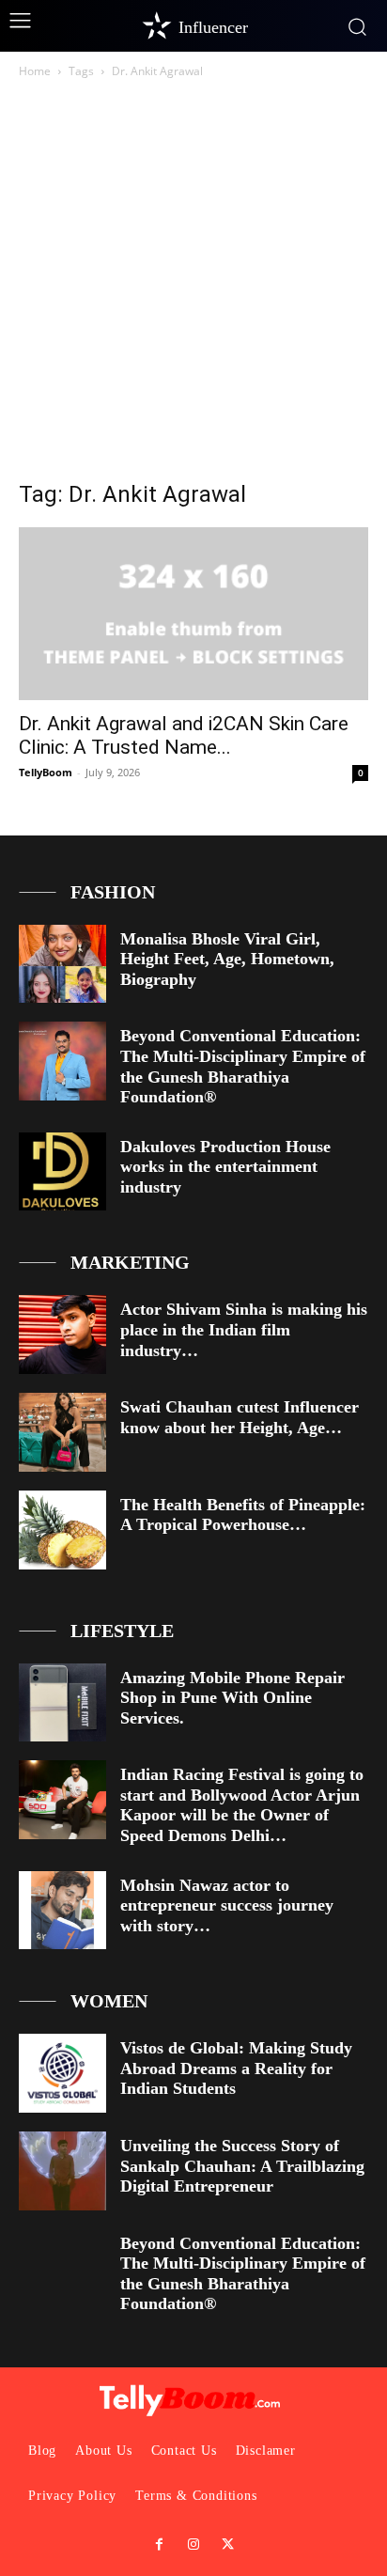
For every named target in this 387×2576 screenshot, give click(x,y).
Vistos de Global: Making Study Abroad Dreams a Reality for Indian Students (236, 2068)
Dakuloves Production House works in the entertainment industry (225, 1167)
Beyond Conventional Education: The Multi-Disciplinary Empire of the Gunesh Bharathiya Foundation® (243, 2274)
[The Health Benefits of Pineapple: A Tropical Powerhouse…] (62, 1530)
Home (35, 71)
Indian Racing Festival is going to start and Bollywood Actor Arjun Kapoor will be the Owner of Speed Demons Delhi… (242, 1805)
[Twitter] (227, 2545)
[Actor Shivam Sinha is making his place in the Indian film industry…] (62, 1335)
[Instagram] (193, 2545)
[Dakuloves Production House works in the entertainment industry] (62, 1172)
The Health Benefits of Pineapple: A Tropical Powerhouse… (243, 1515)
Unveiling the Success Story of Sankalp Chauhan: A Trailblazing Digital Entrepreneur (242, 2166)
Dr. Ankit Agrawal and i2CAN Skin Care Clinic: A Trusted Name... (184, 735)
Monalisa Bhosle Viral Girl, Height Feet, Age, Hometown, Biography (227, 959)
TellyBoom (46, 772)
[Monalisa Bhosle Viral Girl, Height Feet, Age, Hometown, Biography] (62, 964)
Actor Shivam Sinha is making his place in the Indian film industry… (244, 1329)
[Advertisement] (193, 285)
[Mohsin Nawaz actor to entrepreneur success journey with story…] (62, 1911)
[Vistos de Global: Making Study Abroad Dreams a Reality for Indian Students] (62, 2073)
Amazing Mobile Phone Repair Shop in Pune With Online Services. (232, 1698)
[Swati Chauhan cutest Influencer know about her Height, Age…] (62, 1432)
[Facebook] (159, 2545)
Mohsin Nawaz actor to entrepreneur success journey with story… (227, 1905)
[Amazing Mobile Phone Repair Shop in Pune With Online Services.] (62, 1703)
